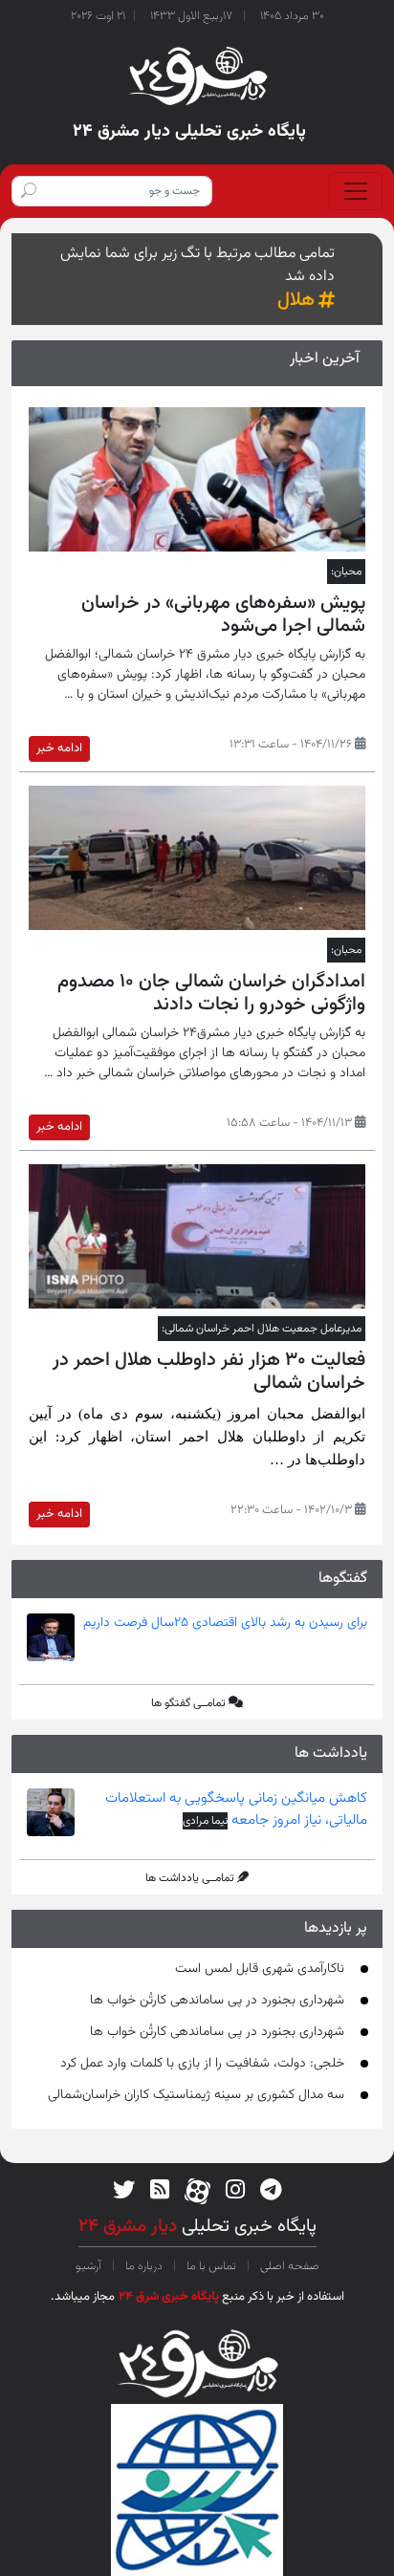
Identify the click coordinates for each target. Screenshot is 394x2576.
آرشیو (90, 2266)
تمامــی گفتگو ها (188, 1703)
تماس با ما (211, 2266)
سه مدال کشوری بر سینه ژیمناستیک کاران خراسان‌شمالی (196, 2095)
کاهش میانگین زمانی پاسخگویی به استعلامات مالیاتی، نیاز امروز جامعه (236, 1809)
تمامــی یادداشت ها (190, 1878)
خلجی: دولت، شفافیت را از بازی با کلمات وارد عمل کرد (202, 2064)
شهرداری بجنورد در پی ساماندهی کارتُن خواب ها (217, 2001)
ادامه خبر (59, 748)
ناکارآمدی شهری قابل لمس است (260, 1969)
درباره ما (144, 2266)
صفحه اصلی (288, 2266)
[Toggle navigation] (356, 191)
